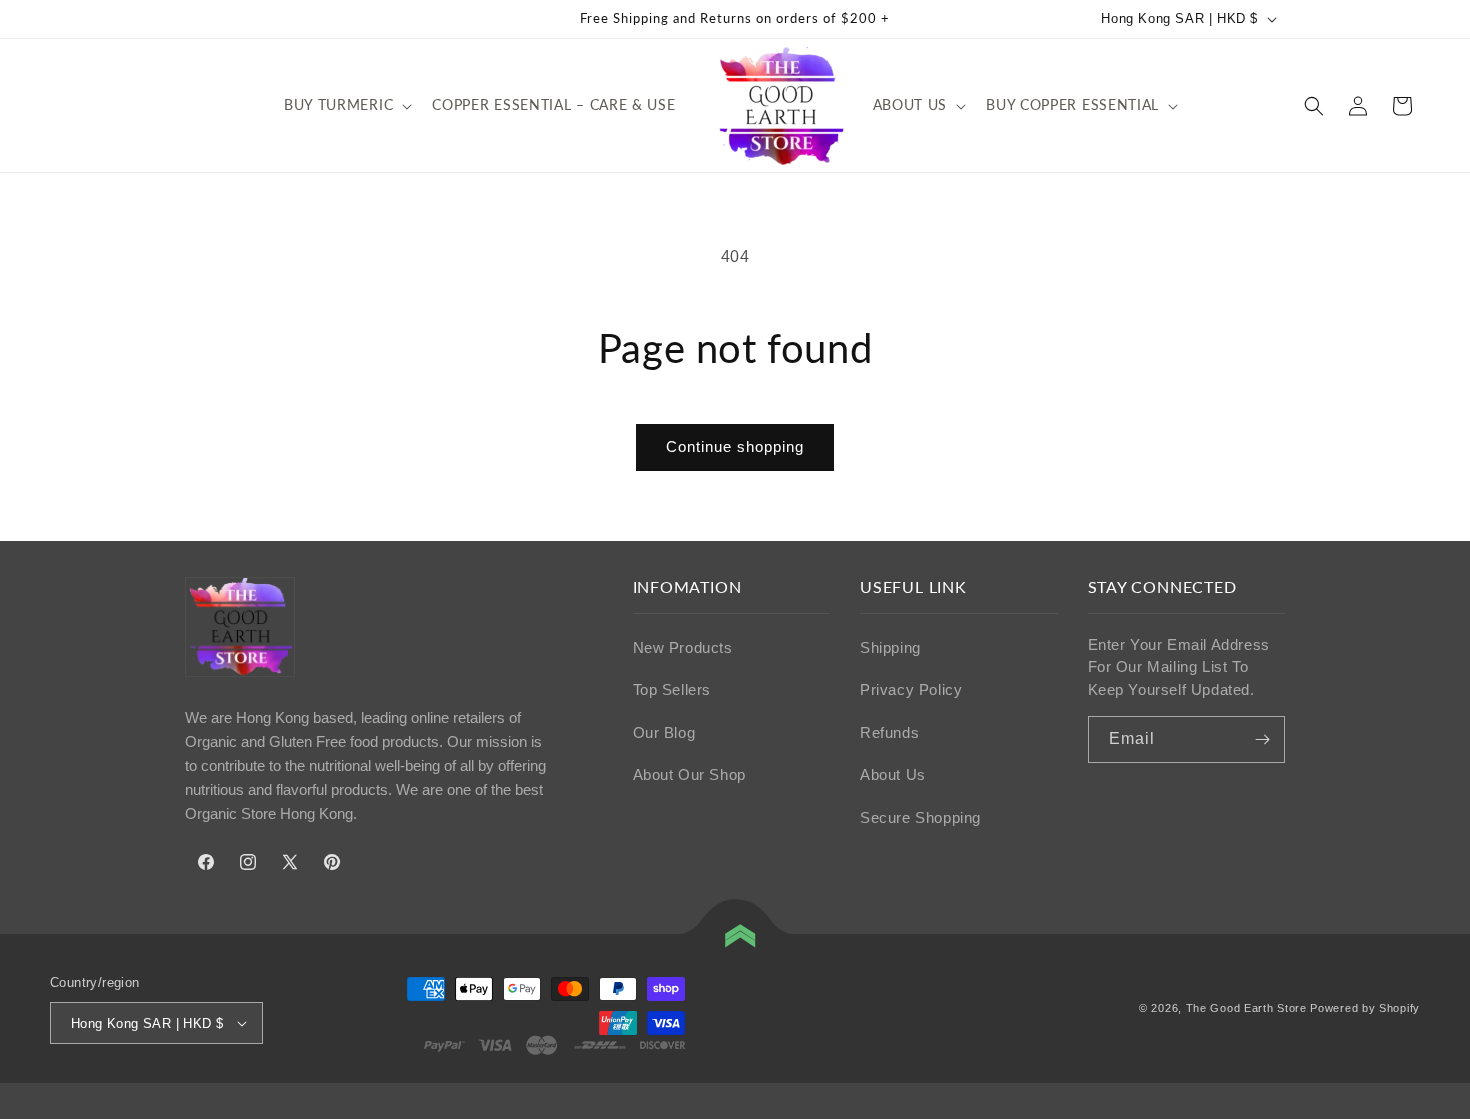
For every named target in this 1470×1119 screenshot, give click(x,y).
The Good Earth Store (1246, 1008)
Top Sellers (672, 689)
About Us (893, 774)
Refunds (889, 732)
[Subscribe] (1262, 739)
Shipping (890, 647)
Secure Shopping (920, 817)
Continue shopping (735, 446)
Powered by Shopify (1365, 1008)
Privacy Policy (911, 689)
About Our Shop (689, 774)
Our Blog (664, 732)
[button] (346, 105)
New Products (683, 647)
